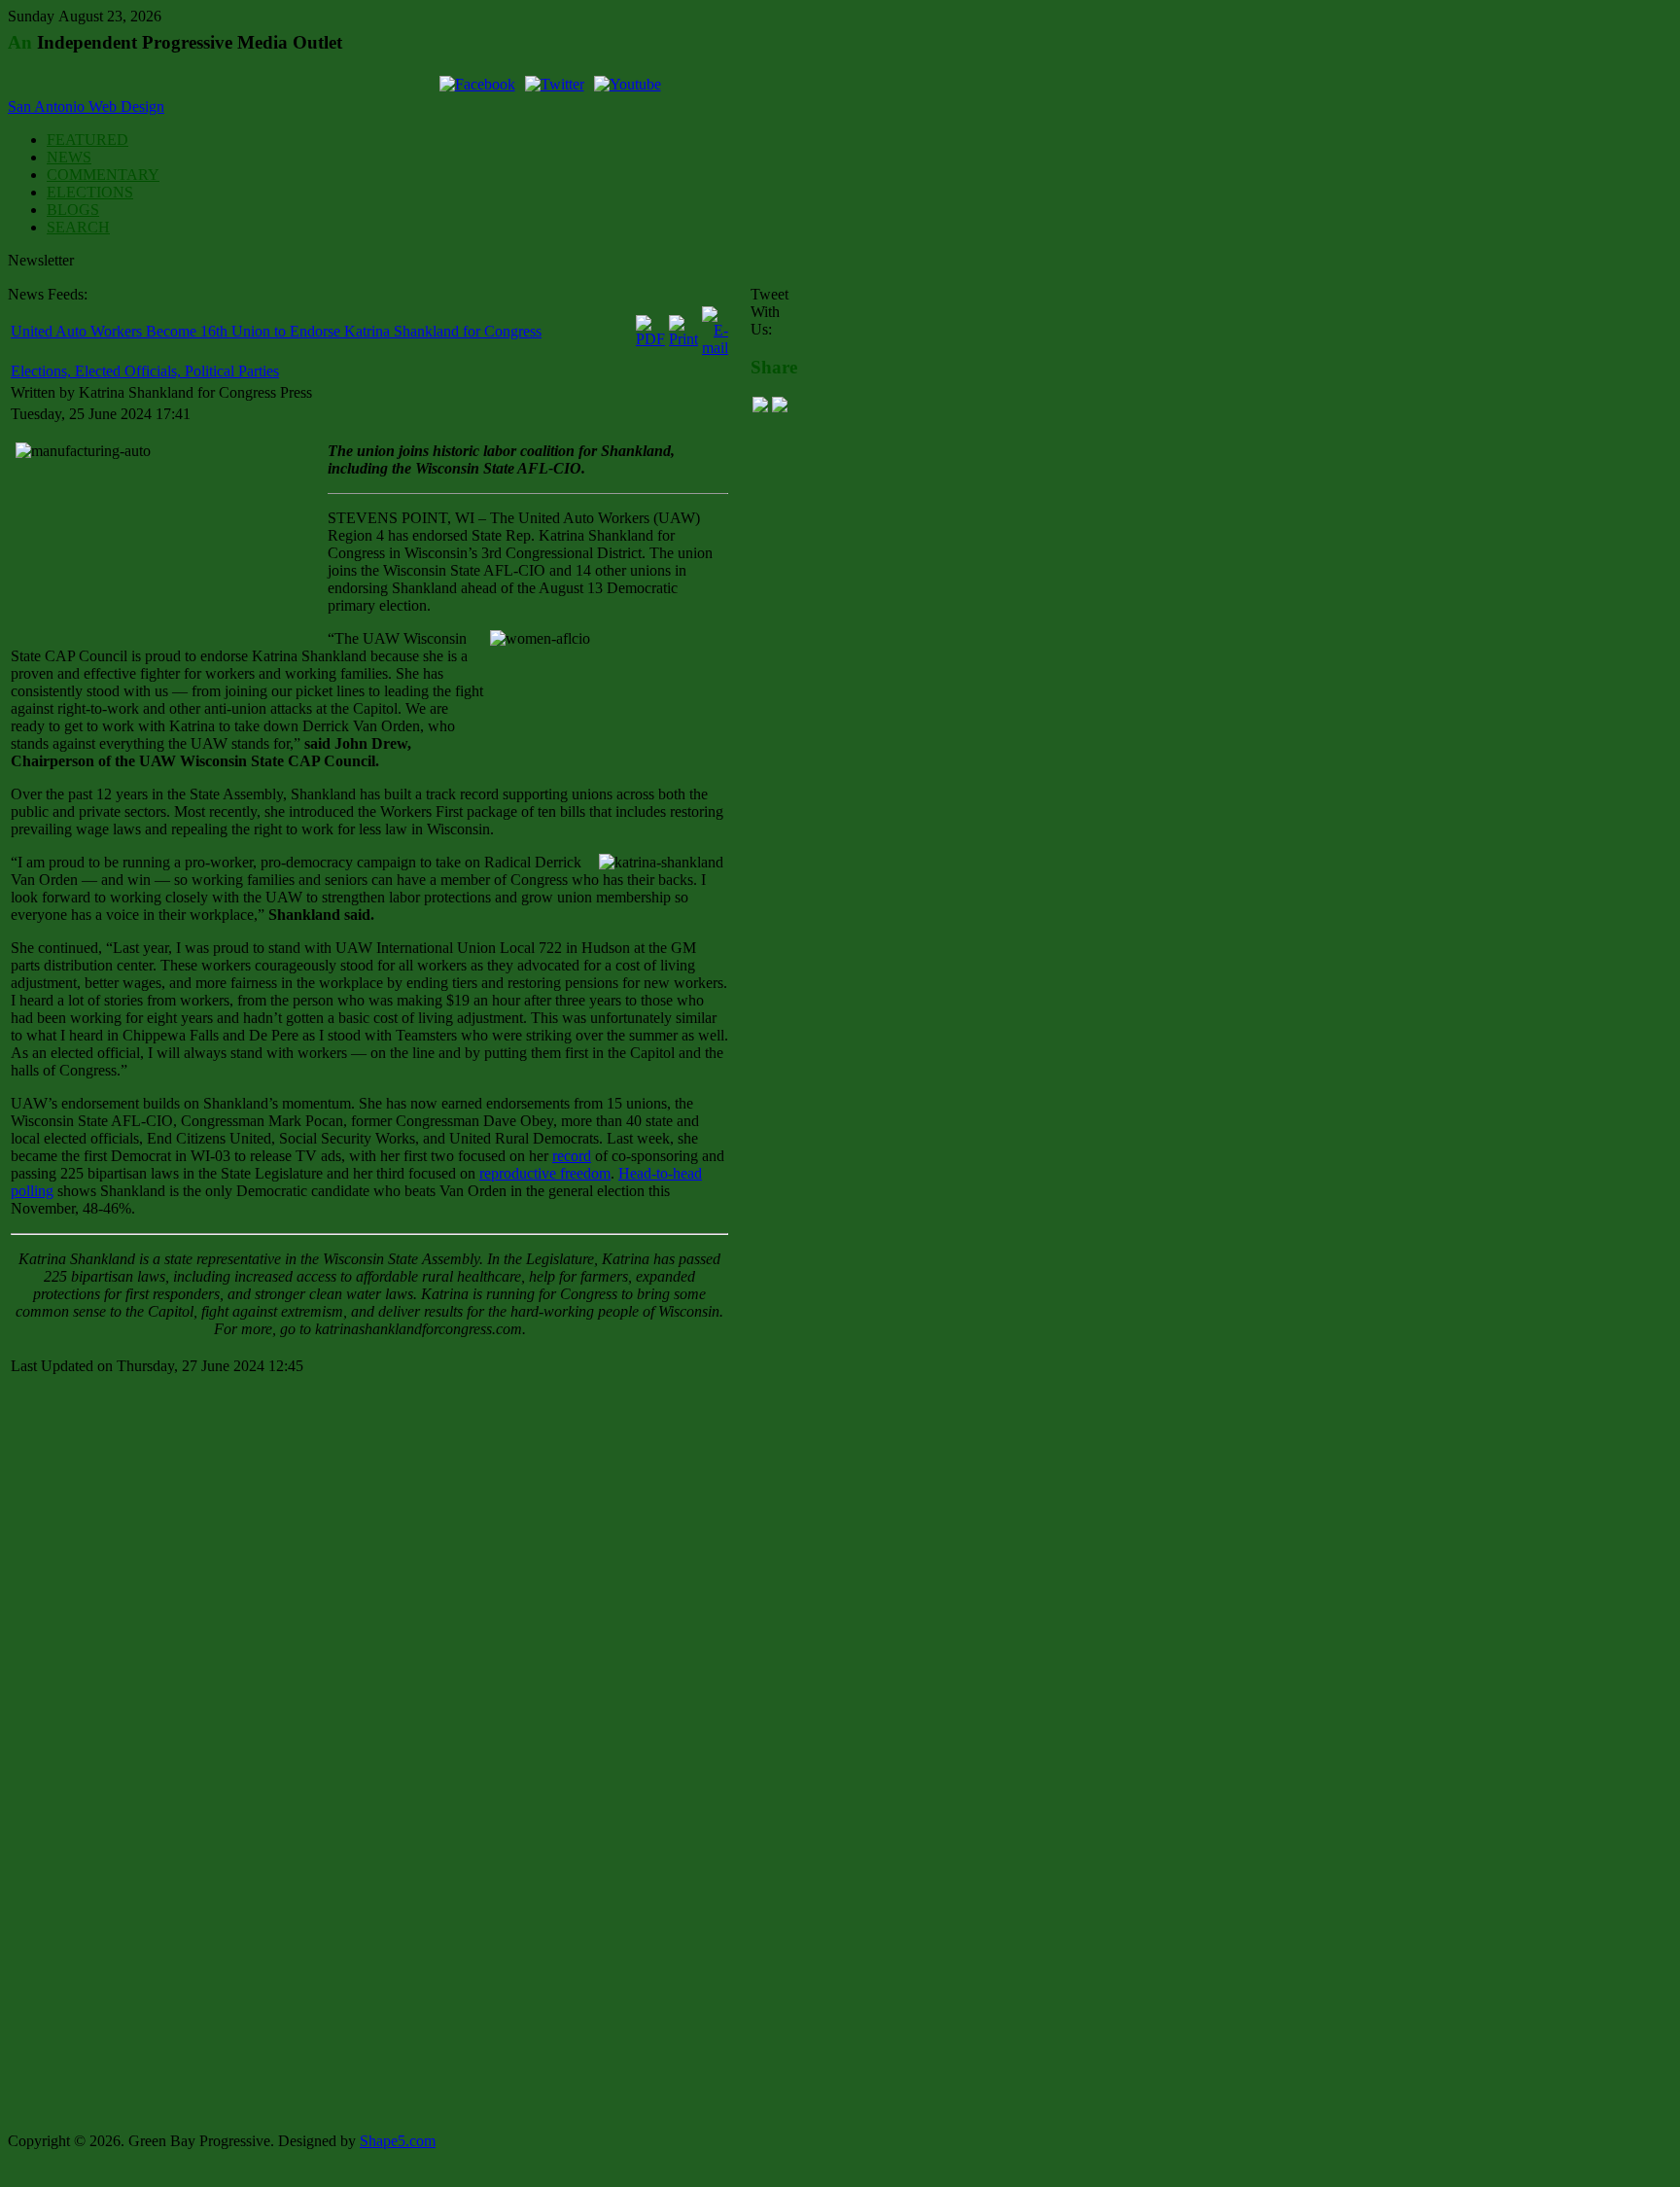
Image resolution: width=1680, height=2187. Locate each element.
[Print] (683, 339)
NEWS (69, 157)
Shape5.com (398, 2141)
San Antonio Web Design (86, 106)
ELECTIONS (90, 192)
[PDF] (650, 339)
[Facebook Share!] (760, 407)
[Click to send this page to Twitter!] (780, 407)
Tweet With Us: (770, 312)
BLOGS (73, 210)
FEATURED (87, 140)
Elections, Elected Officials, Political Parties (145, 371)
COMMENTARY (103, 175)
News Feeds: (48, 294)
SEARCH (78, 227)
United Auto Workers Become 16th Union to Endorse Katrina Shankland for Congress (276, 331)
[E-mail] (715, 348)
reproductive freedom (545, 1173)
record (572, 1156)
